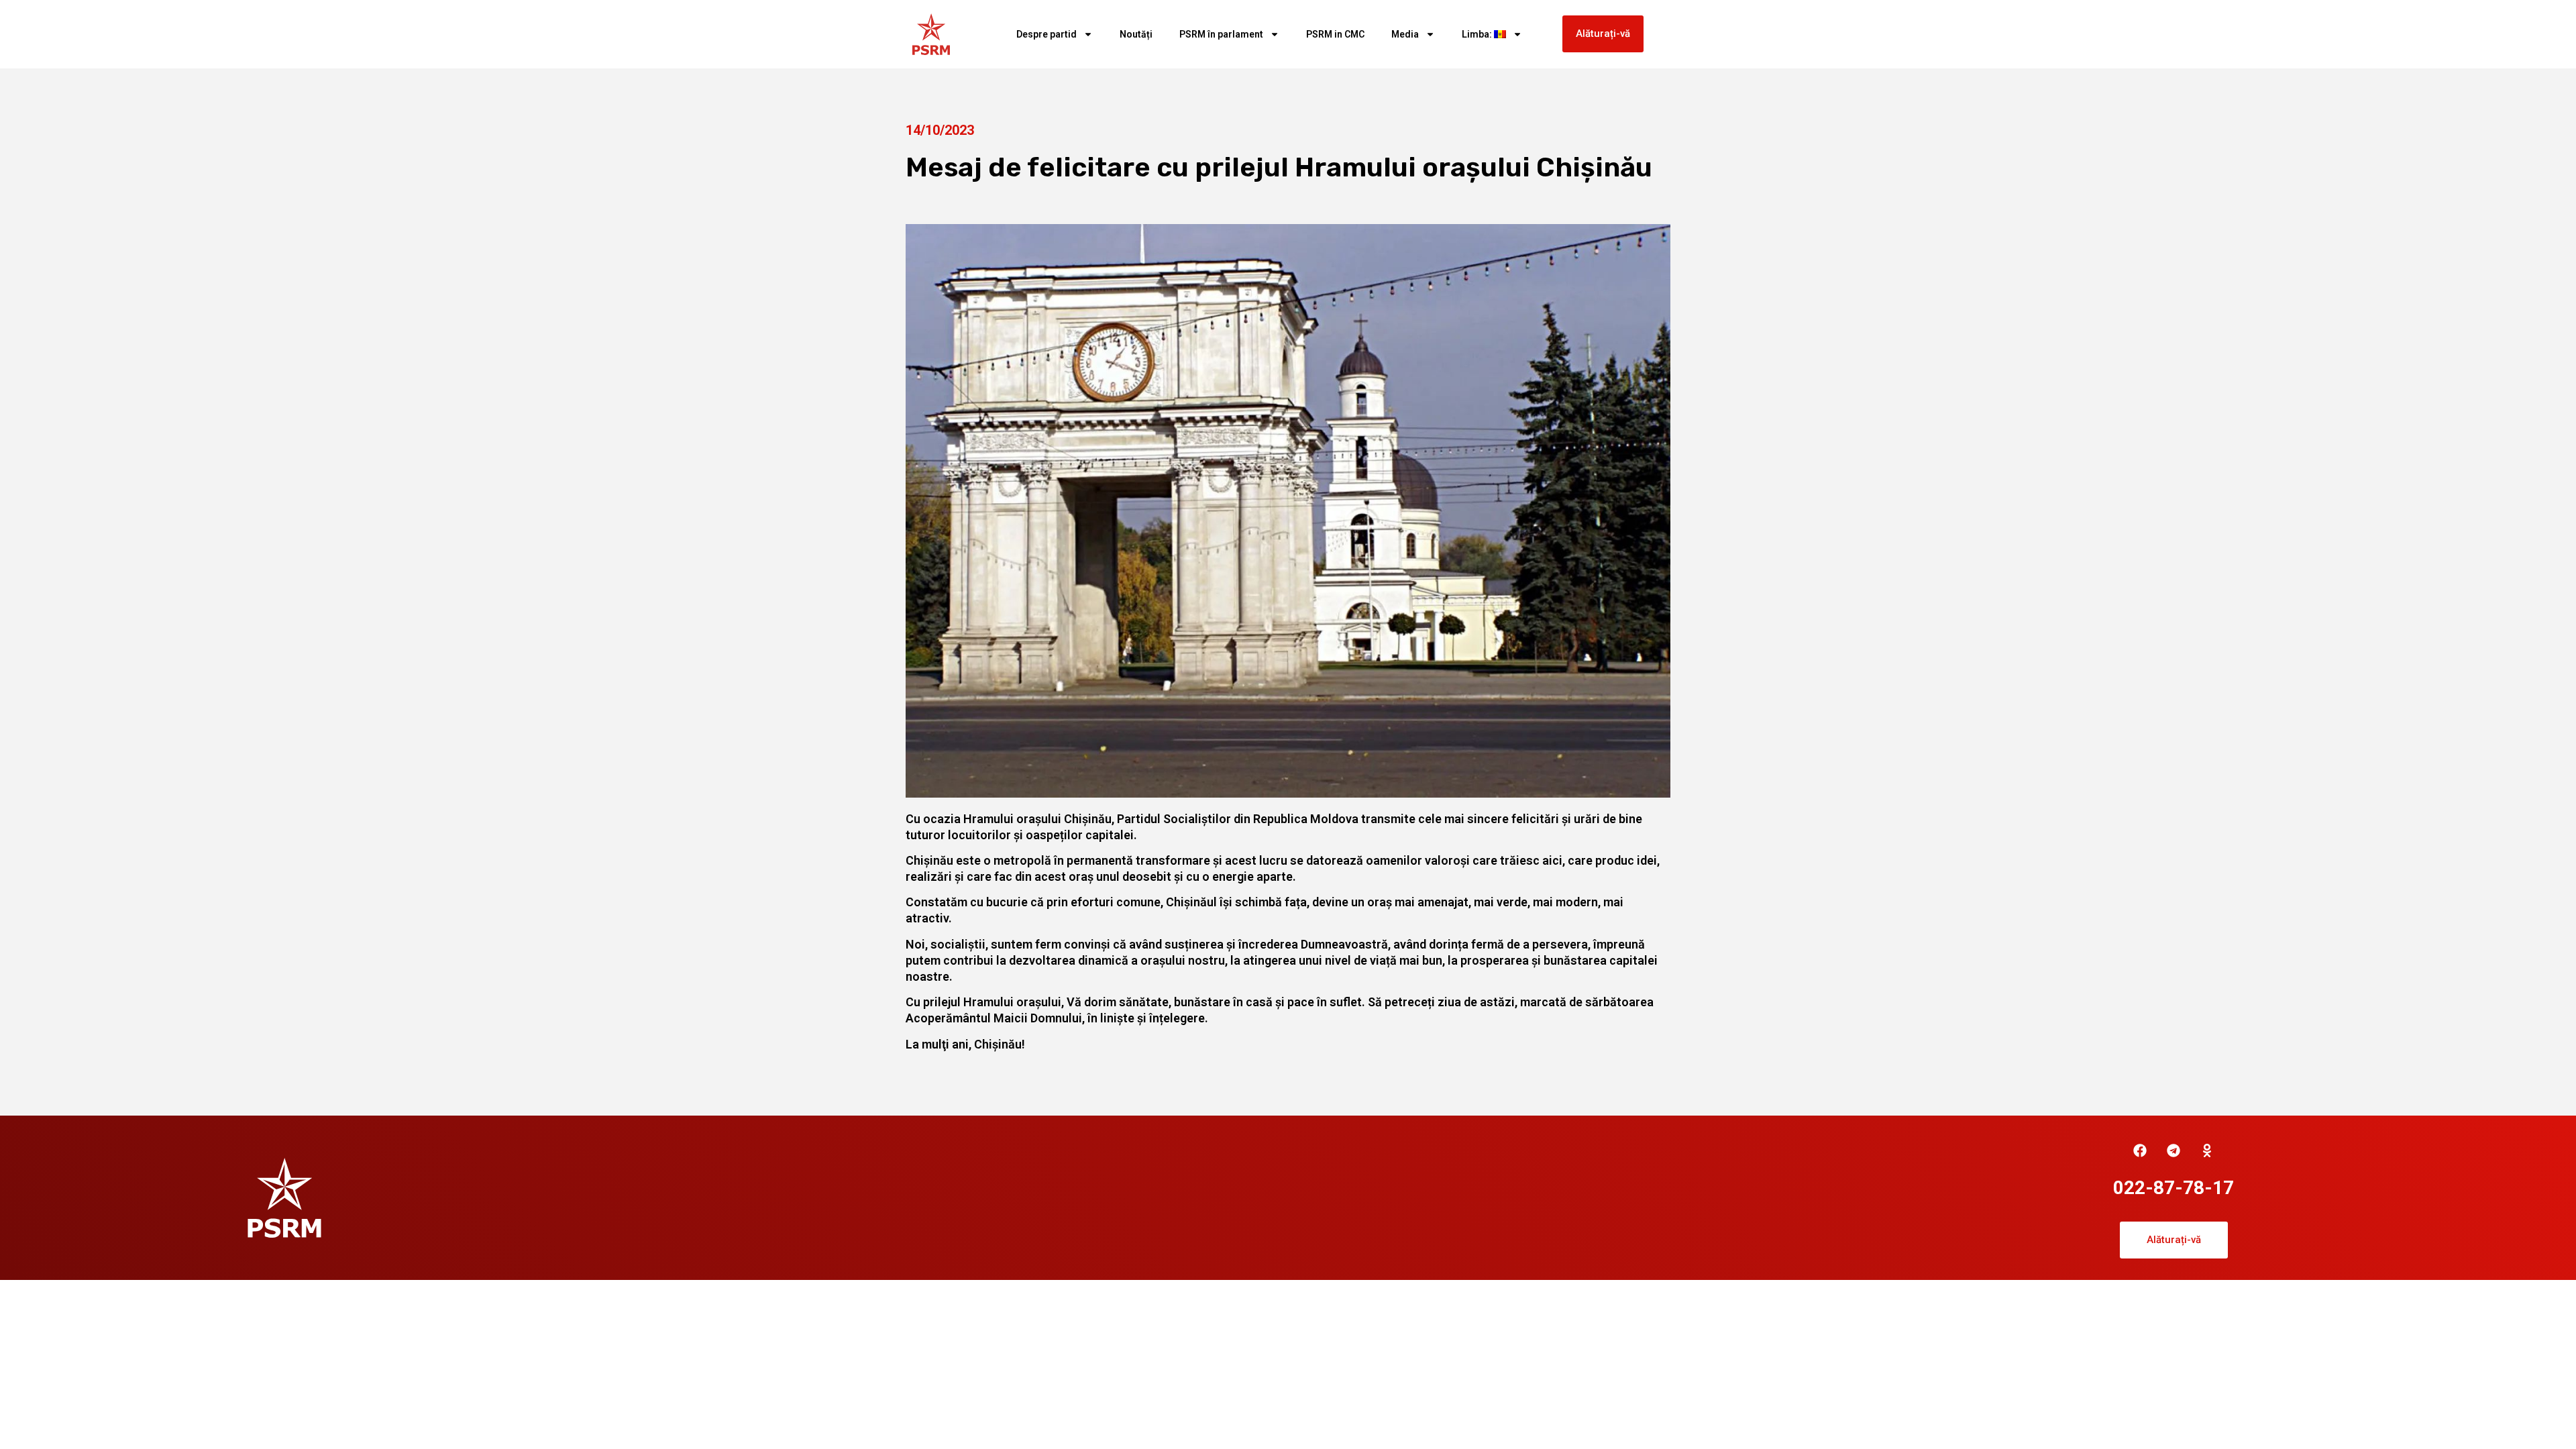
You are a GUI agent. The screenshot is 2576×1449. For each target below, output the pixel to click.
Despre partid (1046, 34)
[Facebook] (2140, 1150)
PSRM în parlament (1221, 34)
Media (1405, 34)
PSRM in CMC (1335, 34)
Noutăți (1136, 34)
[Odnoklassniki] (2207, 1150)
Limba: (1478, 34)
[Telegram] (2173, 1150)
